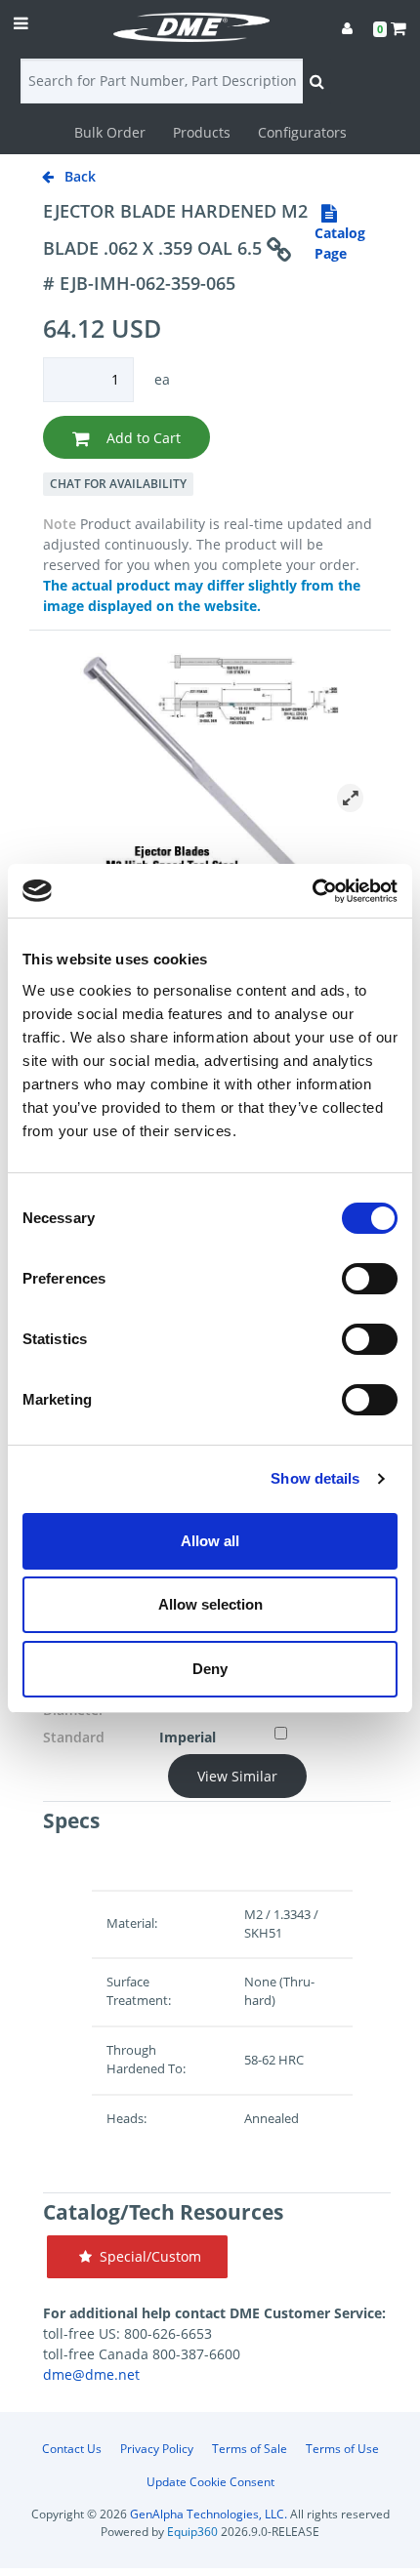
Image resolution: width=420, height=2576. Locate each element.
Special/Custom (147, 2256)
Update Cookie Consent (210, 2482)
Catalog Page (340, 243)
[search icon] (317, 81)
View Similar (237, 1776)
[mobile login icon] (347, 28)
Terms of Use (342, 2449)
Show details (315, 1478)
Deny (210, 1669)
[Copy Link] (279, 250)
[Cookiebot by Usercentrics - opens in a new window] (312, 891)
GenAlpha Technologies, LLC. (209, 2514)
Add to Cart (142, 438)
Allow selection (210, 1604)
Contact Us (72, 2449)
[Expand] (350, 798)
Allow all (210, 1541)
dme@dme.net (91, 2374)
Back (78, 176)
